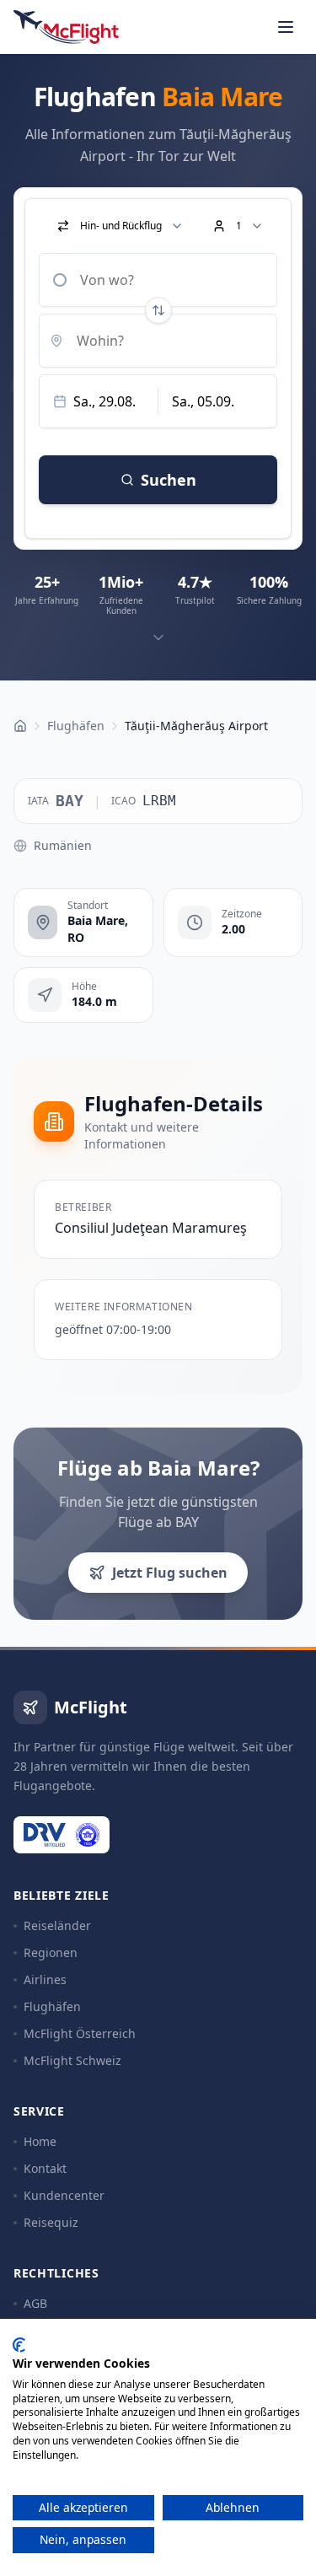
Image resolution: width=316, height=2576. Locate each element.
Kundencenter (64, 2195)
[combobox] (158, 280)
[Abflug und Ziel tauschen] (158, 310)
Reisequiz (51, 2222)
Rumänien (63, 845)
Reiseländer (57, 1925)
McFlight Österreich (80, 2033)
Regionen (51, 1952)
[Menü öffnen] (286, 27)
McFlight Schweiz (72, 2060)
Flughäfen (52, 2006)
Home (40, 2141)
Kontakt (45, 2168)
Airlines (45, 1979)
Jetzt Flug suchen (170, 1573)
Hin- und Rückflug (121, 226)
